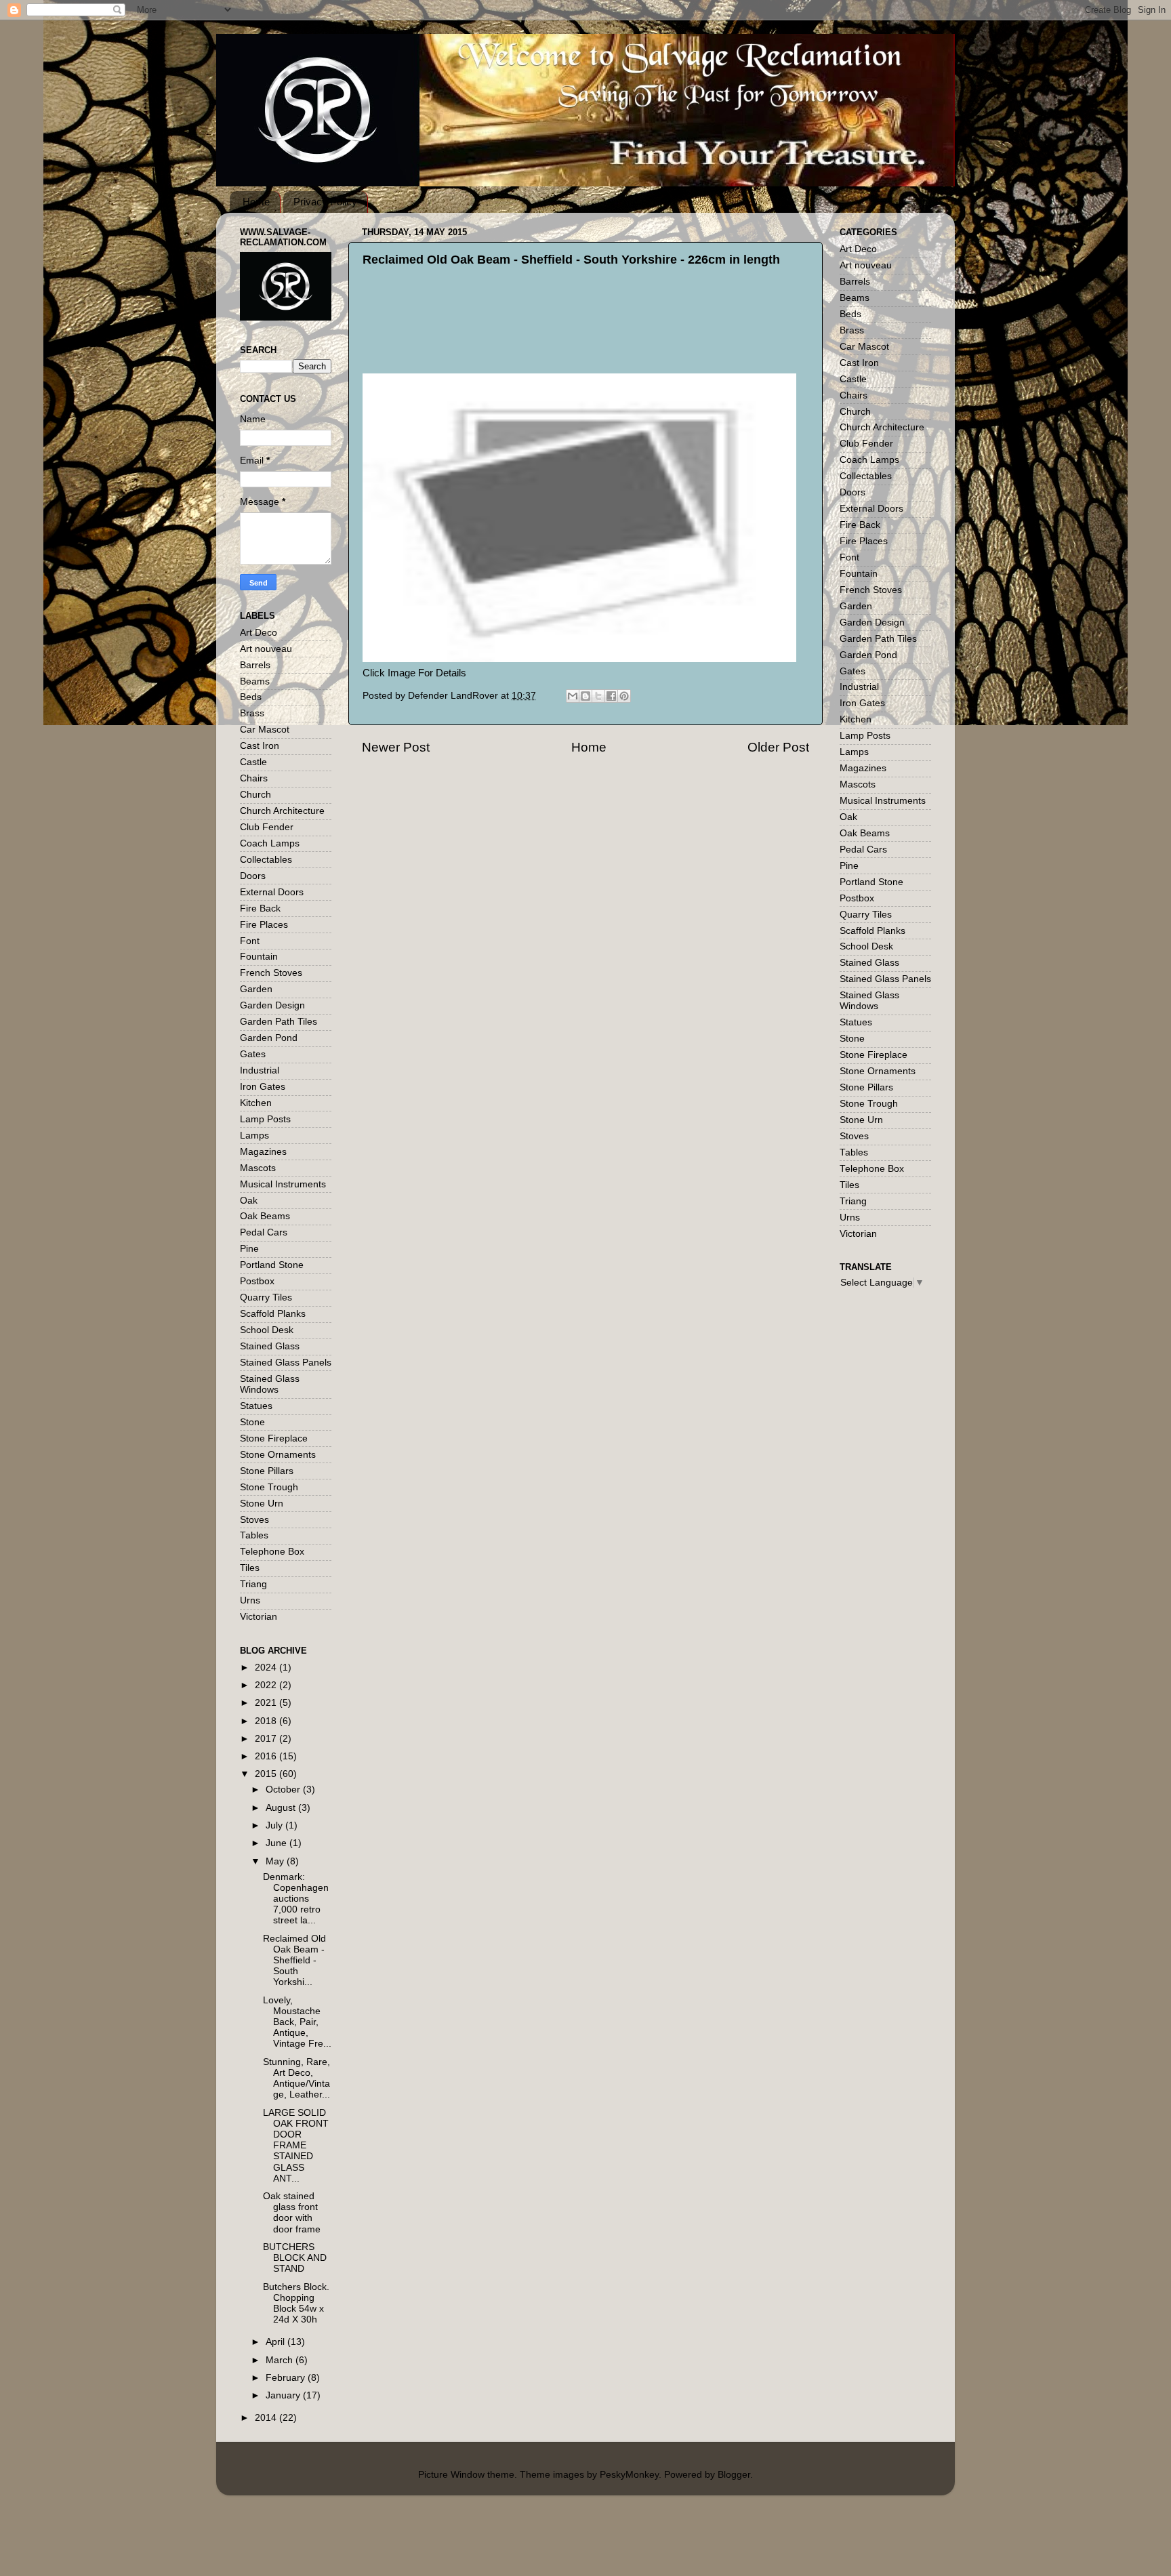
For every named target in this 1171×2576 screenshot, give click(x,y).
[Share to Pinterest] (624, 696)
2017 (267, 1739)
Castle (253, 762)
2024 (267, 1668)
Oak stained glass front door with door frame (292, 2213)
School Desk (267, 1330)
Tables (254, 1535)
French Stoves (271, 973)
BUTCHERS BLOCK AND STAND (295, 2258)
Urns (250, 1600)
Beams (255, 681)
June (278, 1843)
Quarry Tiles (266, 1297)
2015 (267, 1774)
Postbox (257, 1281)
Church (255, 795)
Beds (251, 697)
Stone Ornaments (278, 1455)
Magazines (263, 1152)
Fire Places (264, 925)
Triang (253, 1584)
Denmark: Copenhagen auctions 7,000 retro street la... (296, 1899)
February (287, 2378)
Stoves (254, 1520)
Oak (249, 1201)
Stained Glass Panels (286, 1363)
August (282, 1808)
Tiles (250, 1568)
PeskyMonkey (629, 2475)
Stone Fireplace (274, 1438)
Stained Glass (270, 1346)
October (284, 1790)
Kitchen (256, 1103)
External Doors (272, 892)
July (275, 1825)
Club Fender (267, 827)
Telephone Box (272, 1552)
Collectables (266, 860)
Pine (249, 1249)
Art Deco (259, 633)
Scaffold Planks (273, 1314)
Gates (253, 1054)
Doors (253, 876)
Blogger (734, 2475)
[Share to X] (598, 696)
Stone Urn (262, 1504)
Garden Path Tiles (279, 1022)
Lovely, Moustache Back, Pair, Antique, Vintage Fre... (297, 2022)
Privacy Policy (325, 202)
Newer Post (396, 747)
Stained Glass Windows (270, 1384)
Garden (256, 989)
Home (256, 202)
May (276, 1861)
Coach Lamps (270, 843)
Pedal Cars (264, 1232)
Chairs (254, 778)
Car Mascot (265, 730)
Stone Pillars (267, 1471)
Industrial (260, 1070)
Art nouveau (266, 649)
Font (250, 941)
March (281, 2360)
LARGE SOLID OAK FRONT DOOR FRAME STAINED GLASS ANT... (296, 2146)
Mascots (258, 1168)
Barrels (255, 665)
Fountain (259, 957)
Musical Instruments (283, 1184)
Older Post (778, 747)
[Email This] (573, 696)
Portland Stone (272, 1265)
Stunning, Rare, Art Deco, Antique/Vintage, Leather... (296, 2079)
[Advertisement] (600, 340)
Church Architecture (282, 811)
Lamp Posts (265, 1119)
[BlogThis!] (585, 696)
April (276, 2342)
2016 (267, 1756)
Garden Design (272, 1005)
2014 (267, 2418)
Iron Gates (263, 1087)
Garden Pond (269, 1038)
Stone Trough (269, 1487)
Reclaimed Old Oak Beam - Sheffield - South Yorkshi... (294, 1961)
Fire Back (260, 908)
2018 (267, 1721)
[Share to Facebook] (611, 696)
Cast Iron (260, 746)
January (284, 2395)
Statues (256, 1406)
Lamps (254, 1136)
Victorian (259, 1617)
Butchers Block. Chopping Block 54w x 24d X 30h (296, 2304)
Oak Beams (265, 1216)
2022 (267, 1685)
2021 (267, 1703)
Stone (252, 1422)
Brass (252, 713)
